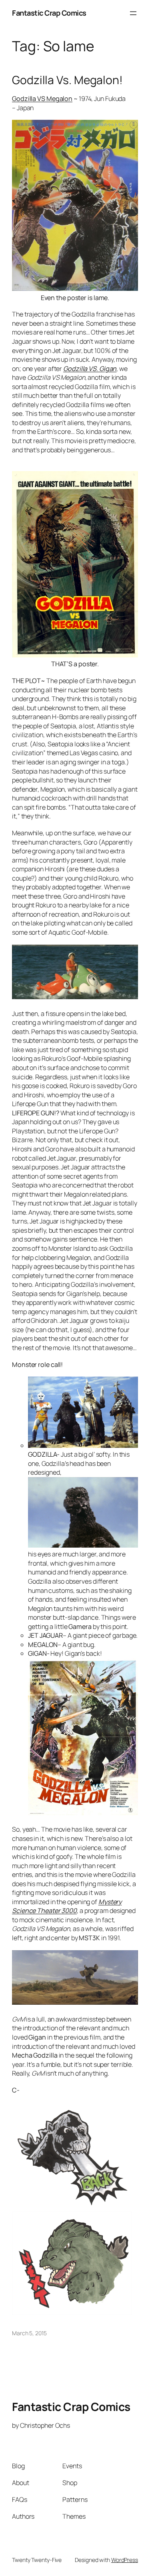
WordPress (125, 2560)
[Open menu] (133, 13)
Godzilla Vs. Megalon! (67, 80)
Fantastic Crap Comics (49, 13)
